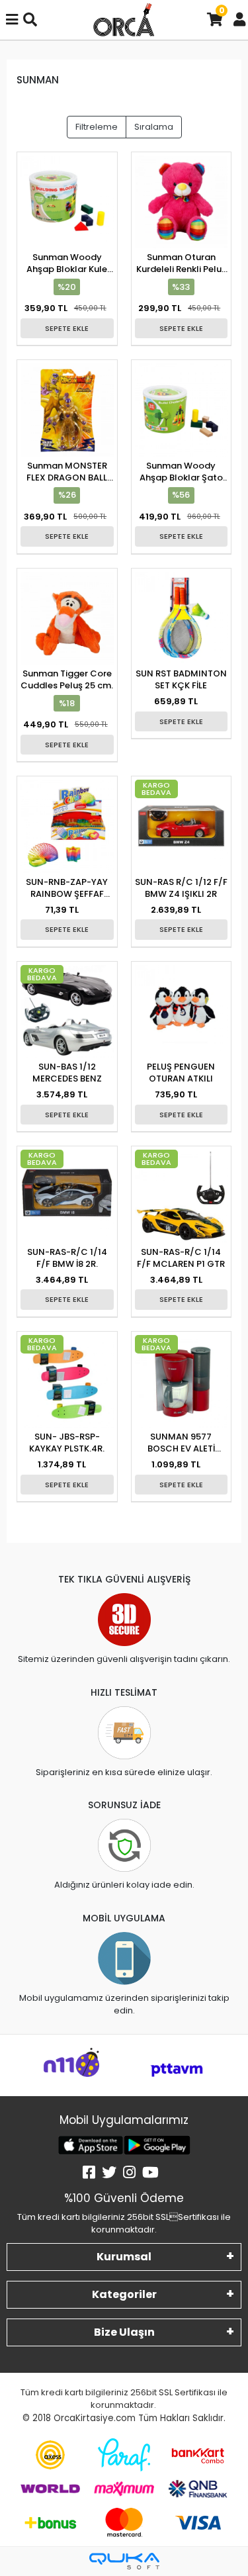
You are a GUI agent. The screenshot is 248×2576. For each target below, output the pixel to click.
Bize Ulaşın (124, 2332)
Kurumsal (124, 2257)
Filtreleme (97, 127)
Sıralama (154, 127)
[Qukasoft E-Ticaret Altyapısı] (124, 2561)
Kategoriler (124, 2294)
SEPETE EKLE (67, 328)
